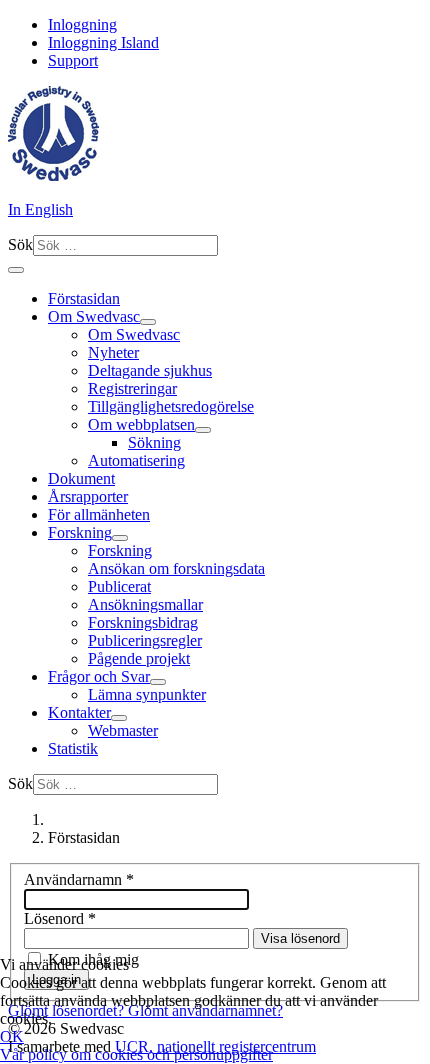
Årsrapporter (88, 496)
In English (40, 209)
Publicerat (119, 586)
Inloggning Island (103, 42)
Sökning (154, 442)
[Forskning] (120, 538)
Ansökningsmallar (145, 604)
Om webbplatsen (141, 424)
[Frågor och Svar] (158, 682)
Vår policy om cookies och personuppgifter (136, 1054)
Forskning (80, 532)
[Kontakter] (119, 718)
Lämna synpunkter (147, 694)
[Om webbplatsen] (203, 430)
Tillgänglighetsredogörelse (171, 406)
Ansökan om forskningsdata (176, 568)
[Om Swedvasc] (148, 322)
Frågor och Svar (99, 676)
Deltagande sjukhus (150, 370)
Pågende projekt (139, 658)
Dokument (81, 478)
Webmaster (123, 730)
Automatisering (136, 460)
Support (73, 60)
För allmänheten (99, 514)
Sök (20, 244)
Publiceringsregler (145, 640)
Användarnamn (79, 879)
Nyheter (113, 352)
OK (12, 1036)
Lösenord (60, 918)
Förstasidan (84, 298)
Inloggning (82, 24)
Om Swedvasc (94, 316)
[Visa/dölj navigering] (16, 270)
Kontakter (79, 712)
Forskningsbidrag (143, 622)
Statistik (73, 748)
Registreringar (132, 388)
